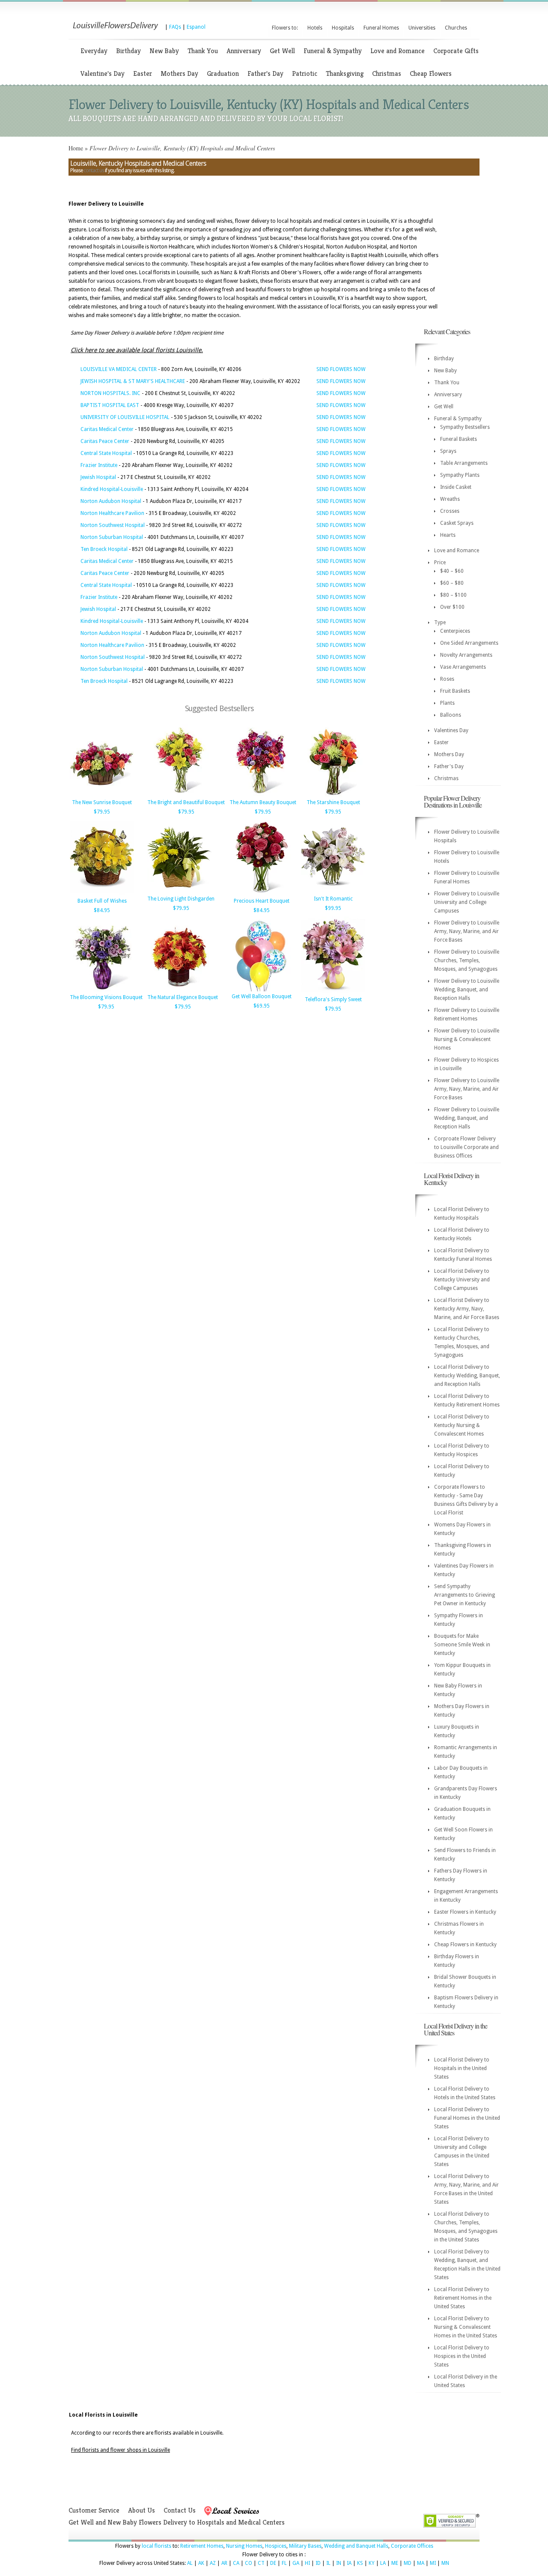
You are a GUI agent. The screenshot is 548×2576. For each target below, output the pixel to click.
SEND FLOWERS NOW (341, 369)
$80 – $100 (453, 595)
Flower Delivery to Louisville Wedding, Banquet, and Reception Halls (467, 990)
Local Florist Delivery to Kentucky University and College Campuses (462, 1280)
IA (349, 2563)
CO (249, 2563)
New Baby (164, 51)
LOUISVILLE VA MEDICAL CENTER (119, 369)
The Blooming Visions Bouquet (106, 997)
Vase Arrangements (463, 667)
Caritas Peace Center (105, 441)
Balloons (451, 715)
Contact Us (180, 2510)
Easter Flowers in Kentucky (465, 1912)
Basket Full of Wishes (102, 901)
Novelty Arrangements (466, 655)
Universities (422, 28)
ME (395, 2563)
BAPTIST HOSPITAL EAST (110, 405)
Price (440, 562)
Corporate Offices (412, 2546)
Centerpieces (455, 631)
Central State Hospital (106, 453)
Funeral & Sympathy (333, 51)
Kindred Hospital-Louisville (112, 489)
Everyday (94, 51)
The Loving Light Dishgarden (181, 899)
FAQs (175, 27)
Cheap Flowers (431, 73)
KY (372, 2563)
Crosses (450, 511)
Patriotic (305, 73)
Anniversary (244, 51)
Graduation (223, 73)
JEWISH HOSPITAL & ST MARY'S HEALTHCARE (133, 381)
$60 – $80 (452, 583)
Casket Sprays (457, 523)
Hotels (315, 28)
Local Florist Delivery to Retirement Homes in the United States (463, 2298)
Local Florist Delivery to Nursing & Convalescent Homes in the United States (466, 2327)
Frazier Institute (99, 465)
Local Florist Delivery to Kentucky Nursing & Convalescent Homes (462, 1425)
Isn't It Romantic (333, 899)
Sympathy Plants (460, 475)
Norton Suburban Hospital (112, 537)
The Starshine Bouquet (333, 802)
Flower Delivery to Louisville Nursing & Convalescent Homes (467, 1039)
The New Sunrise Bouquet (102, 802)
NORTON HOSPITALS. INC (110, 393)
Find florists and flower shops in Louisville (121, 2450)
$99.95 (333, 908)
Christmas (387, 73)
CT (261, 2563)
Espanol (196, 27)
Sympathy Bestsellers (465, 427)
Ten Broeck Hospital (104, 549)
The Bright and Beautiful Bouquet (186, 802)
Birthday (128, 51)
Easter (143, 73)
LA (383, 2563)
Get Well (282, 51)
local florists (156, 2546)
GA (296, 2563)
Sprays (448, 451)
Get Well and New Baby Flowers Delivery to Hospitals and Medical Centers (177, 2522)
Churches (456, 28)
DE (273, 2563)
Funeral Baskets (459, 439)
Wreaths (450, 499)
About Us (141, 2510)
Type (440, 622)
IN (339, 2563)
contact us (94, 171)
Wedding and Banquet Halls (356, 2546)
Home (76, 148)
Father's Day (265, 73)
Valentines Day (451, 730)
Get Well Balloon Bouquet (262, 996)
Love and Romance (398, 51)
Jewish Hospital (98, 477)
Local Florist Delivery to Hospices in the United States (462, 2356)
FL (284, 2563)
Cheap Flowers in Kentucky (465, 1945)
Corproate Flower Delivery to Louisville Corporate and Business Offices (466, 1147)
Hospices (276, 2546)
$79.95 (102, 812)
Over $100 (452, 607)
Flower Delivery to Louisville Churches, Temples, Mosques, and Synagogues (467, 960)
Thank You (203, 51)
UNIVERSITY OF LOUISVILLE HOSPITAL (125, 417)
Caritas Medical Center (107, 429)
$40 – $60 (452, 571)
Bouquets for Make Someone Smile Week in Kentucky (462, 1645)
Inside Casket (456, 487)
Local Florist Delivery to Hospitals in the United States (462, 2068)
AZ (213, 2563)
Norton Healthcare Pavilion (112, 513)
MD (408, 2563)
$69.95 (262, 1006)
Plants (447, 703)
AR (224, 2563)
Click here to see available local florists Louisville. (137, 350)
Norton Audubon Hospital (111, 501)
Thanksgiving (345, 73)
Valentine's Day (103, 73)
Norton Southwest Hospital (113, 525)
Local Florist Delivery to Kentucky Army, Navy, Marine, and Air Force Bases (467, 1309)
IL (328, 2563)
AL (190, 2563)
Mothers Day (179, 73)
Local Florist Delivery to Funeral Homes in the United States (467, 2118)
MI (433, 2563)
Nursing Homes (244, 2546)
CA (236, 2563)
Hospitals (343, 28)
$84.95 (102, 910)
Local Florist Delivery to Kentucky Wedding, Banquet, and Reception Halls (467, 1376)
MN (445, 2563)
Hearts (448, 535)
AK (201, 2563)
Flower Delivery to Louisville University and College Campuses (467, 902)
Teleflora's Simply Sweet (333, 999)
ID (318, 2563)
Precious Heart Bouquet (262, 901)
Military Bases (305, 2546)
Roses (447, 679)
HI (307, 2563)
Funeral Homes (381, 28)
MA (421, 2563)
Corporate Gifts (456, 51)
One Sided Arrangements (469, 643)
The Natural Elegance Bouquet (183, 997)
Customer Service (94, 2510)
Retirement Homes (202, 2546)
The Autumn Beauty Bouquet (263, 802)
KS (360, 2563)
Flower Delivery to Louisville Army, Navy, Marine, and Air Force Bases (467, 931)
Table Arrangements (464, 463)
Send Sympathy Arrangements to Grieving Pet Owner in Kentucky (465, 1595)
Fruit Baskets (455, 691)
